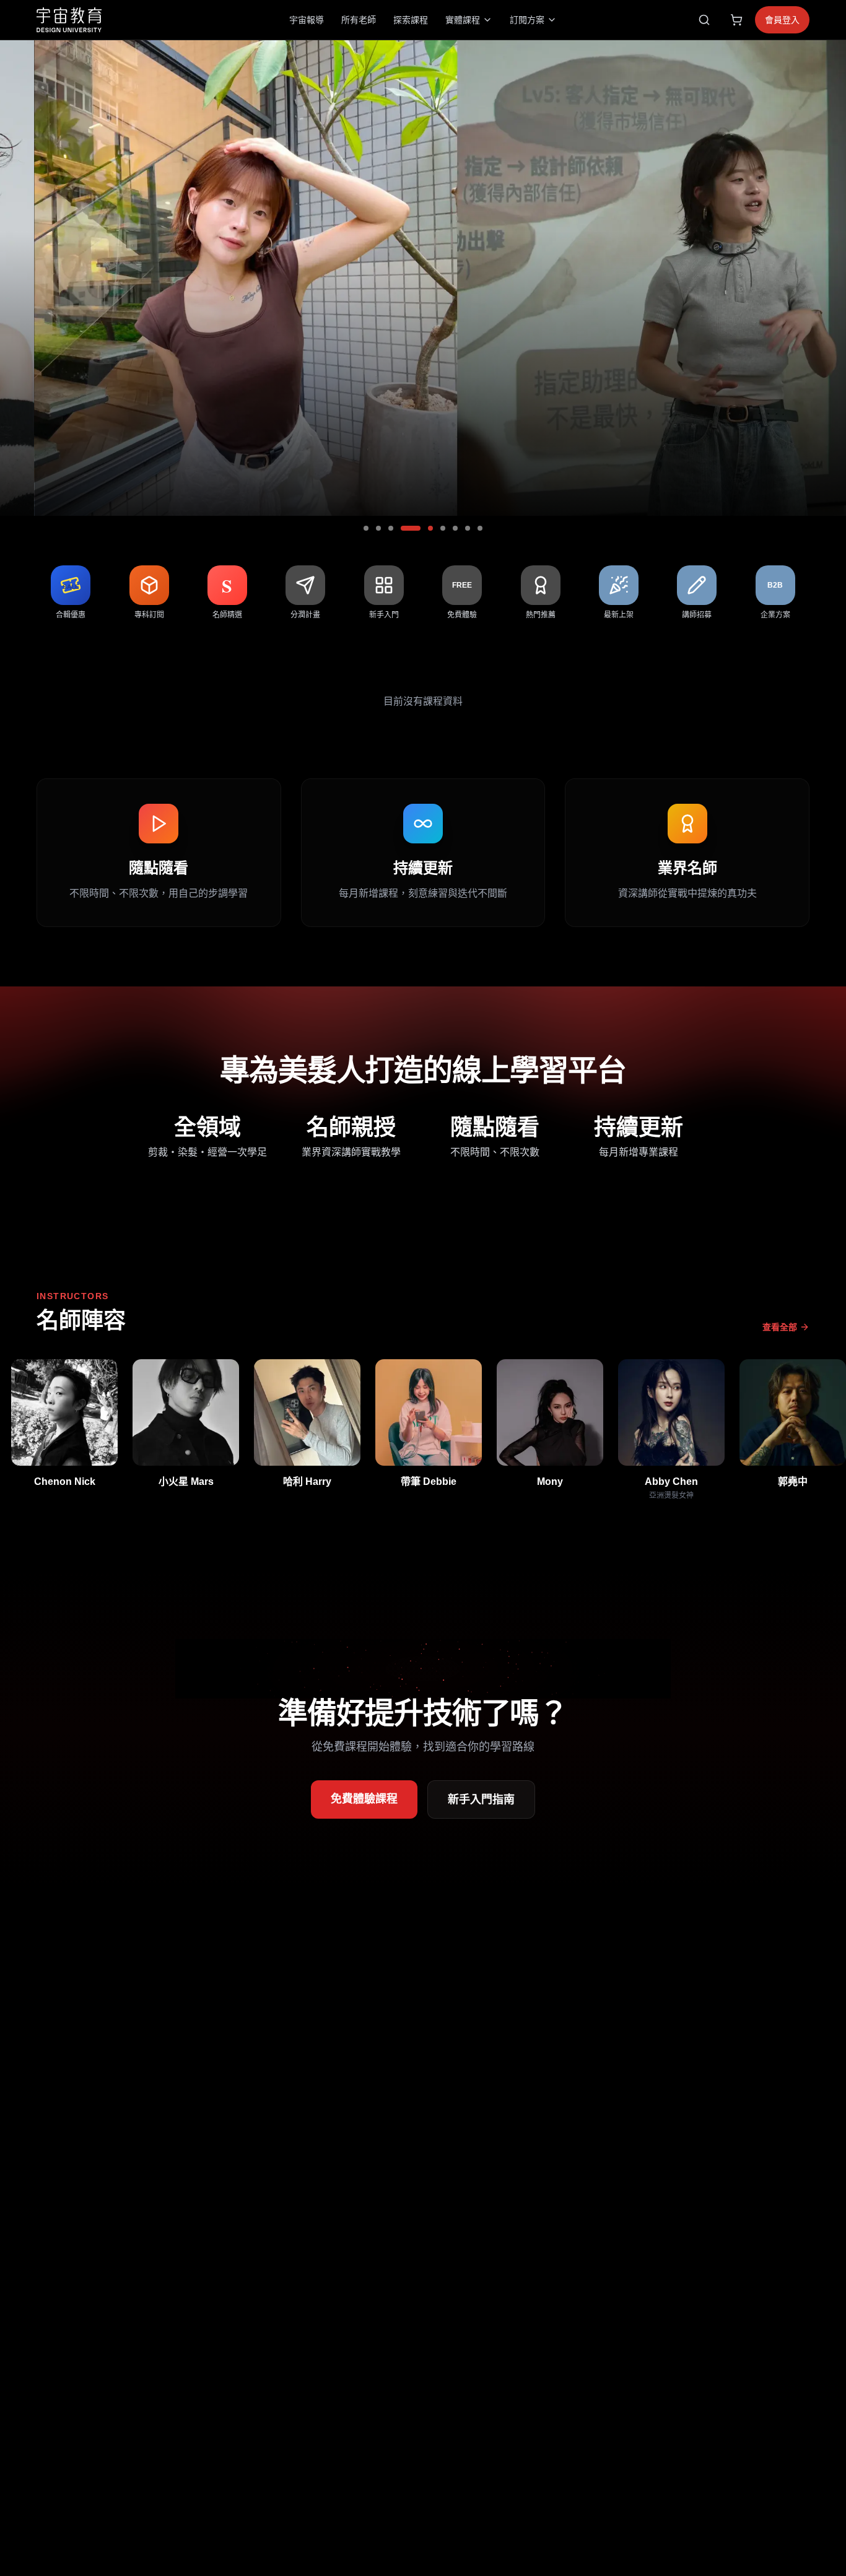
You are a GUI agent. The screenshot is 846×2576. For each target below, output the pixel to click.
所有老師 (359, 20)
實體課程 (463, 20)
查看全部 (780, 1327)
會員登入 (782, 20)
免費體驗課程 (364, 1799)
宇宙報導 (307, 20)
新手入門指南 (481, 1799)
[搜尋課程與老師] (704, 20)
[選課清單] (736, 20)
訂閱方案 (527, 20)
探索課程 (411, 20)
